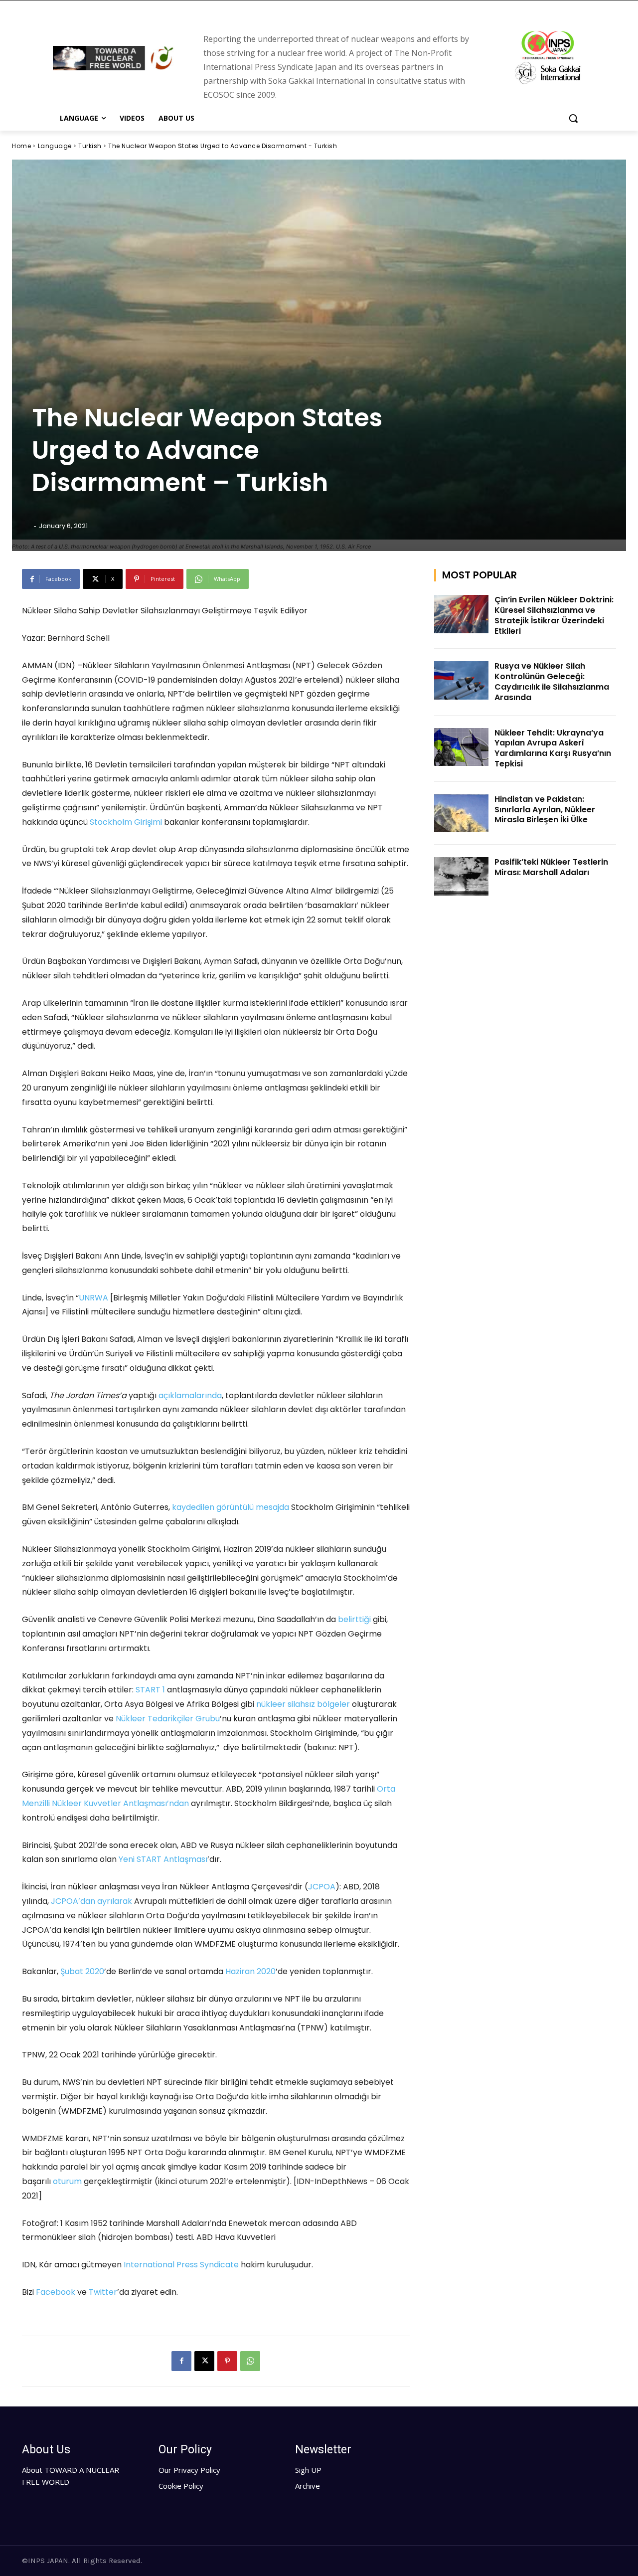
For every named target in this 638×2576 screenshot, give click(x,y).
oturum (67, 2181)
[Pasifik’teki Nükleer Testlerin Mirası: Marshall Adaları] (462, 876)
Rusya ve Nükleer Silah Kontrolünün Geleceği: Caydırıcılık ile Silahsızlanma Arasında (552, 681)
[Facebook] (181, 2361)
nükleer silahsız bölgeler (303, 1704)
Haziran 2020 (250, 1971)
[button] (573, 118)
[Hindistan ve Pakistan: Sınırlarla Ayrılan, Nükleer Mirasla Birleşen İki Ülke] (462, 814)
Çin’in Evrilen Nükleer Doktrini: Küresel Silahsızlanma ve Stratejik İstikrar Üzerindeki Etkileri (554, 615)
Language (55, 146)
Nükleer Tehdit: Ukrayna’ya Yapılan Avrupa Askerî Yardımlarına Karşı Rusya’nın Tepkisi (553, 748)
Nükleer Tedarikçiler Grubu (168, 1719)
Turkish (90, 146)
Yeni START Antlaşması (163, 1859)
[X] (204, 2361)
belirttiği (354, 1619)
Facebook (56, 2292)
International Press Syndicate (181, 2265)
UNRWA (93, 1298)
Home (21, 146)
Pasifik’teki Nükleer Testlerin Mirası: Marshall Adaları (551, 867)
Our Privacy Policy (189, 2470)
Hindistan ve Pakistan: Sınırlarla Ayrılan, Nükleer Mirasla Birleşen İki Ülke (545, 810)
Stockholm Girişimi (126, 822)
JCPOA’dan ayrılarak (91, 1901)
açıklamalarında (190, 1395)
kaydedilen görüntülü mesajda (231, 1507)
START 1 (150, 1690)
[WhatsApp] (250, 2361)
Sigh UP (308, 2470)
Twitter (103, 2292)
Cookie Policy (181, 2486)
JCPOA (322, 1887)
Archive (308, 2486)
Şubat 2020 (82, 1971)
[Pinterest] (227, 2361)
